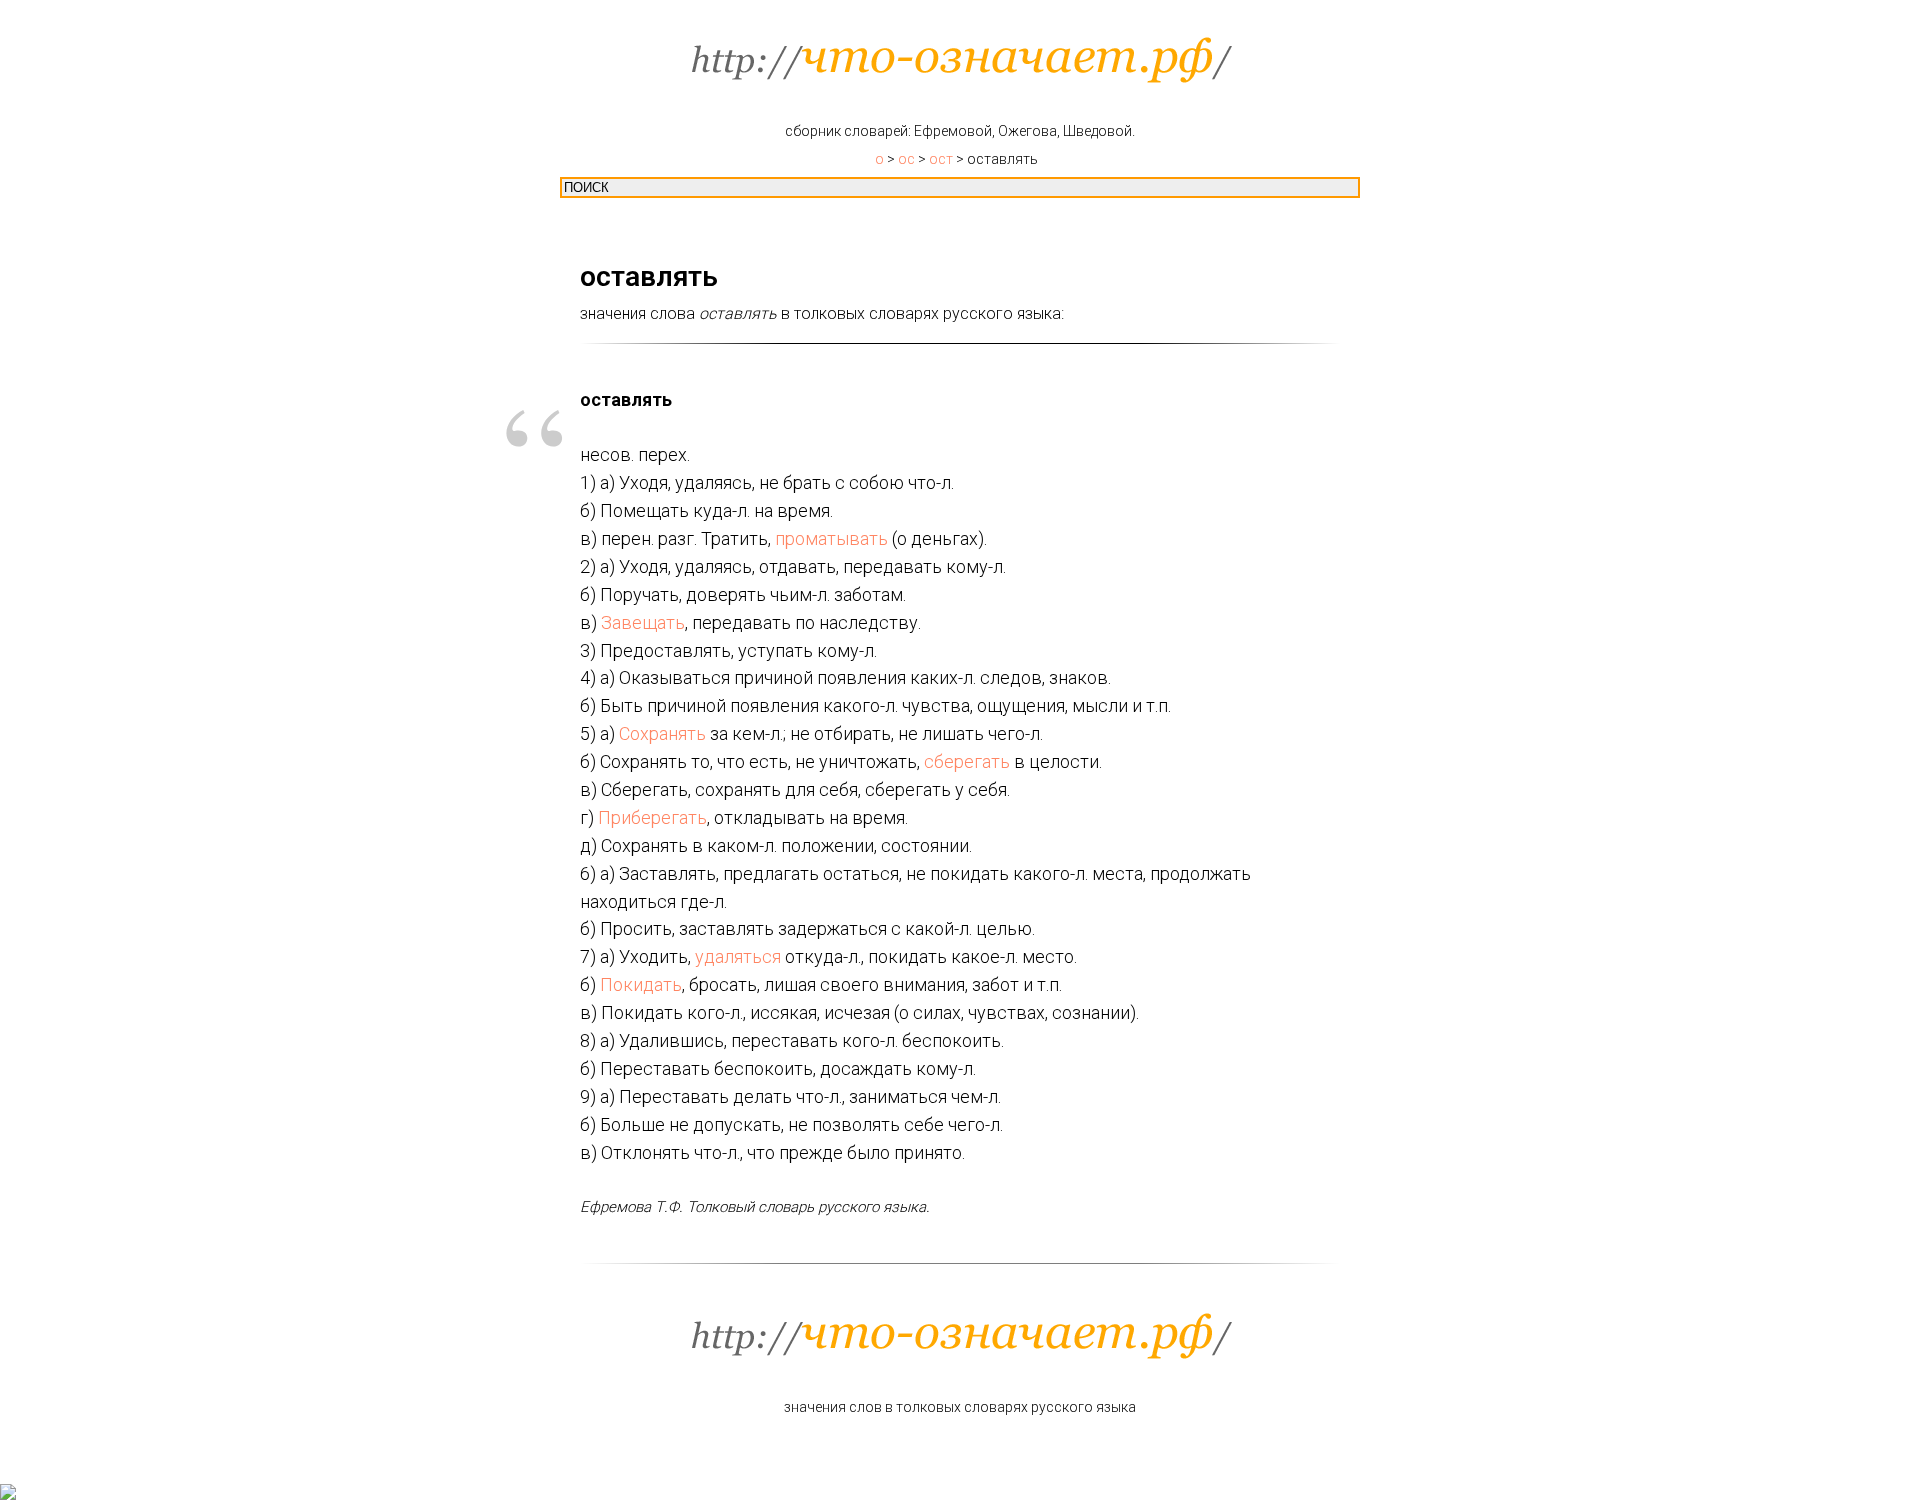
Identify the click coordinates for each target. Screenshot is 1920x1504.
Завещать (643, 622)
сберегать (967, 761)
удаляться (738, 956)
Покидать (641, 984)
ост (941, 159)
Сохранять (662, 733)
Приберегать (652, 817)
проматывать (831, 538)
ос (906, 159)
